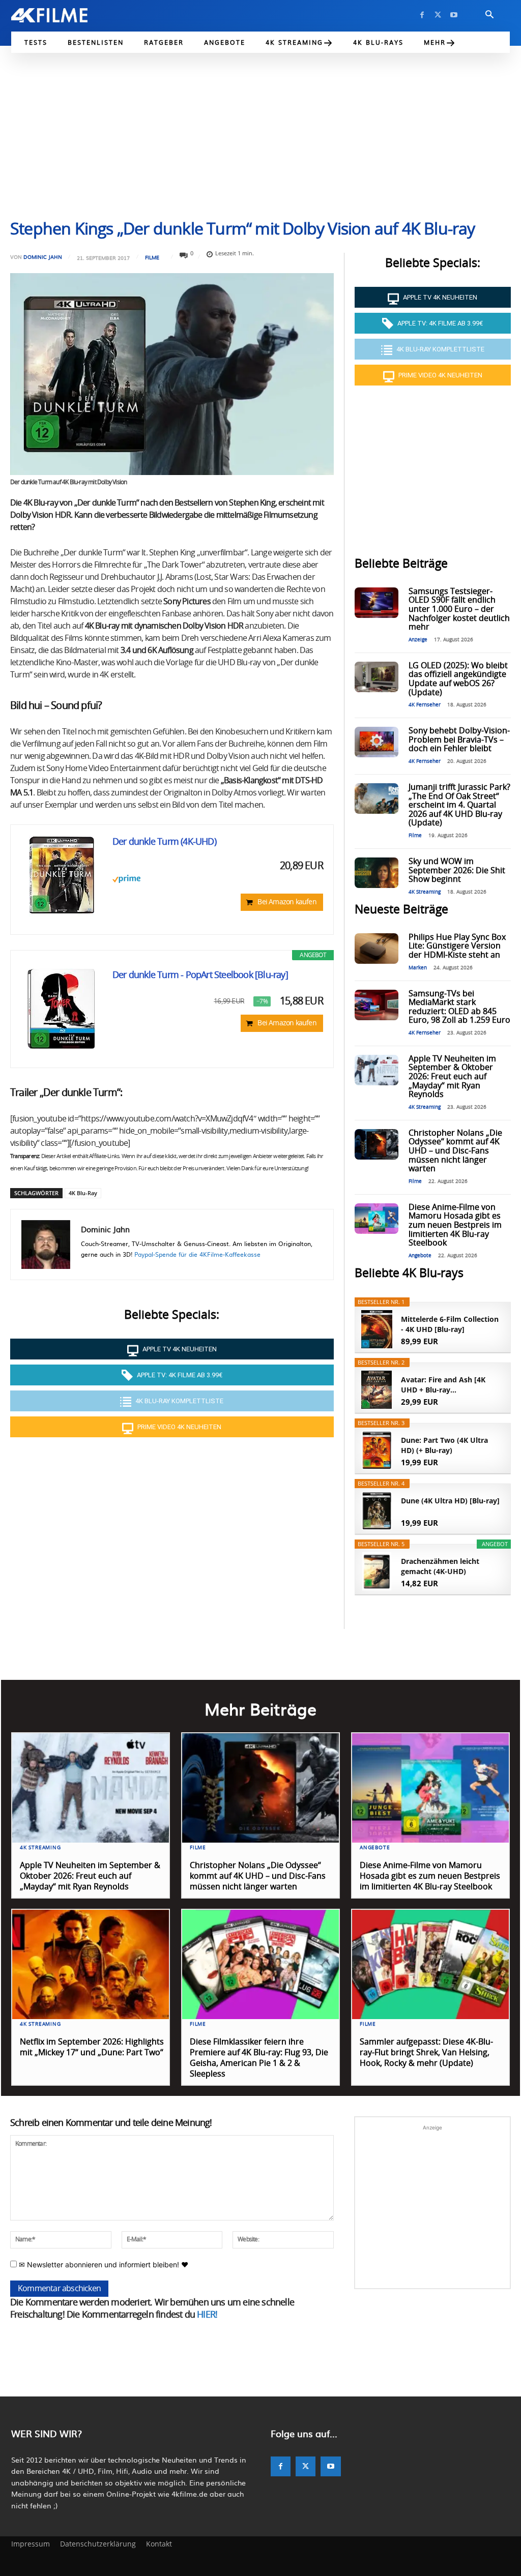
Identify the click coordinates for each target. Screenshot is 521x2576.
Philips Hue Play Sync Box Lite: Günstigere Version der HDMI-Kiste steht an (457, 946)
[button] (489, 15)
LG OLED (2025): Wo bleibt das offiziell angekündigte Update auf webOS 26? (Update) (458, 679)
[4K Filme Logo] (61, 15)
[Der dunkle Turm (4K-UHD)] (62, 876)
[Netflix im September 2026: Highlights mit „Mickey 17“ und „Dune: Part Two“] (91, 1965)
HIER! (207, 2315)
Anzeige (418, 640)
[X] (438, 15)
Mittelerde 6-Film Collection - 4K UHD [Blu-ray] (450, 1324)
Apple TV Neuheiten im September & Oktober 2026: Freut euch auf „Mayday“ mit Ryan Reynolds (452, 1077)
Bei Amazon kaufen (287, 902)
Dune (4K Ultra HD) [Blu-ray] (450, 1501)
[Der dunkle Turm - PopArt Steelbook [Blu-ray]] (62, 1009)
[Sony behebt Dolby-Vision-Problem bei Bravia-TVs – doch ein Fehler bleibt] (377, 742)
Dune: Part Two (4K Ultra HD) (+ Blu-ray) (444, 1445)
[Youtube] (454, 15)
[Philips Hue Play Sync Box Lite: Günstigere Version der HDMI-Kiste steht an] (377, 949)
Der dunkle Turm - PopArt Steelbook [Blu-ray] (200, 975)
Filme (152, 257)
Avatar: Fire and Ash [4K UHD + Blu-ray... (443, 1385)
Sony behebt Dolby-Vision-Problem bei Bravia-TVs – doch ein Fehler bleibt (459, 740)
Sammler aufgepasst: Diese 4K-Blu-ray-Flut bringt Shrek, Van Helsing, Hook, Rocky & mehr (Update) (426, 2053)
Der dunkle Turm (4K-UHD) (164, 842)
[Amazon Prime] (218, 879)
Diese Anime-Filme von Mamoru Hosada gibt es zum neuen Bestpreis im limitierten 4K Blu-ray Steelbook (455, 1225)
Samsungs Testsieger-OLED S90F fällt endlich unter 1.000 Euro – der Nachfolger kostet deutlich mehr (459, 609)
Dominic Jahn (43, 257)
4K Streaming (425, 892)
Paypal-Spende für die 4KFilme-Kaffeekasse (197, 1254)
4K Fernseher (425, 705)
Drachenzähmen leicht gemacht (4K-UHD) (440, 1566)
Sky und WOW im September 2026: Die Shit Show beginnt (457, 870)
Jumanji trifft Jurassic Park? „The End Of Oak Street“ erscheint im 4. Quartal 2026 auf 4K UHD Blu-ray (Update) (459, 805)
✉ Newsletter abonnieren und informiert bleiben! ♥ (103, 2264)
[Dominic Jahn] (46, 1245)
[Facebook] (422, 15)
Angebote (420, 1256)
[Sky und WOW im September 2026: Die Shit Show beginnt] (377, 873)
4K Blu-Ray (83, 1193)
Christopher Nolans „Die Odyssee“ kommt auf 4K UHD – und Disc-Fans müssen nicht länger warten (455, 1151)
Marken (418, 968)
